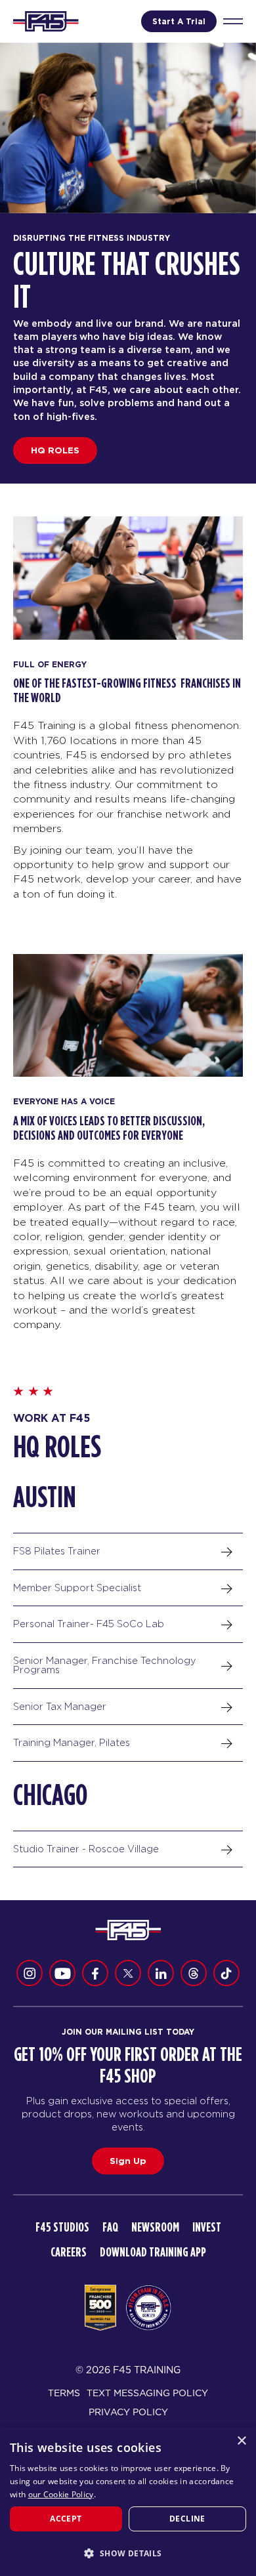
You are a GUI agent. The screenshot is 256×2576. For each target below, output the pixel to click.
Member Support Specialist (77, 1588)
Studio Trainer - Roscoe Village (86, 1849)
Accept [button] (66, 2519)
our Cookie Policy (61, 2494)
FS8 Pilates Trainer (57, 1551)
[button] (128, 2553)
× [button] (241, 2441)
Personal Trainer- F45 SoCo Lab (89, 1624)
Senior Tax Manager (60, 1706)
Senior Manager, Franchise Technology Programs (105, 1665)
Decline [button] (187, 2519)
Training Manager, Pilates (72, 1742)
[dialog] (128, 2502)
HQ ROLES (55, 450)
